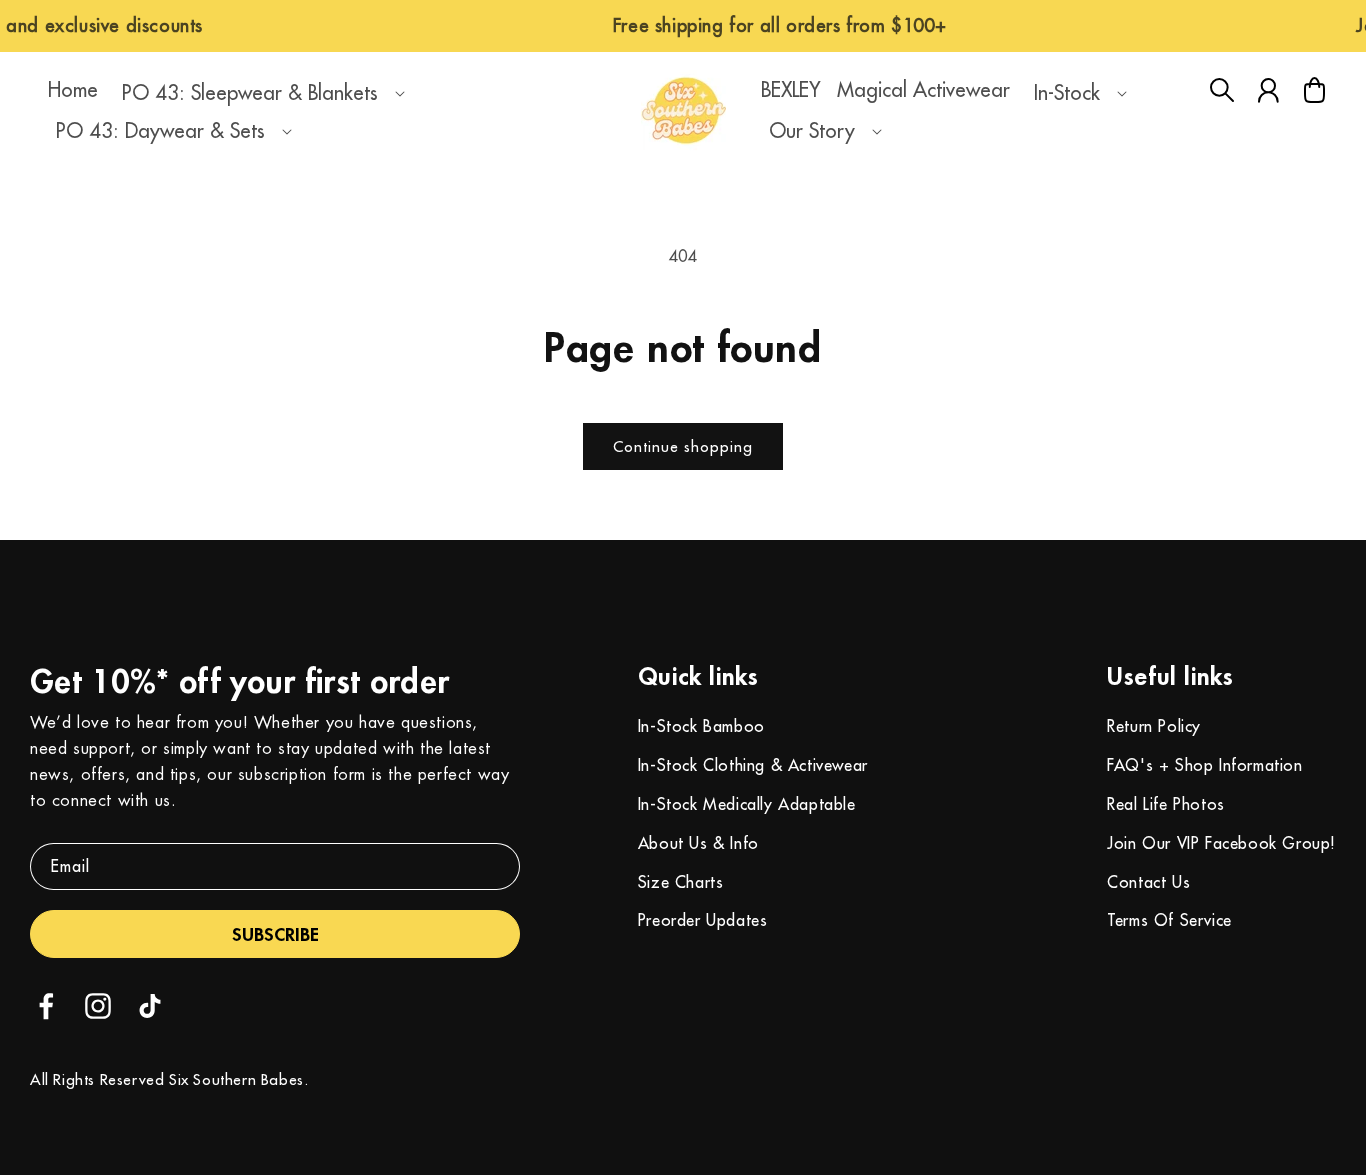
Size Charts (681, 882)
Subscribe (275, 934)
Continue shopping (683, 446)
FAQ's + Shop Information (1204, 765)
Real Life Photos (1166, 804)
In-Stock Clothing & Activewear (753, 765)
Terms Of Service (1169, 920)
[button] (259, 93)
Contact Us (1148, 882)
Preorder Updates (703, 920)
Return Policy (1154, 726)
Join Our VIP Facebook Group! (1221, 843)
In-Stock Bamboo (701, 726)
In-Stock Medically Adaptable (747, 804)
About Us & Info (698, 843)
